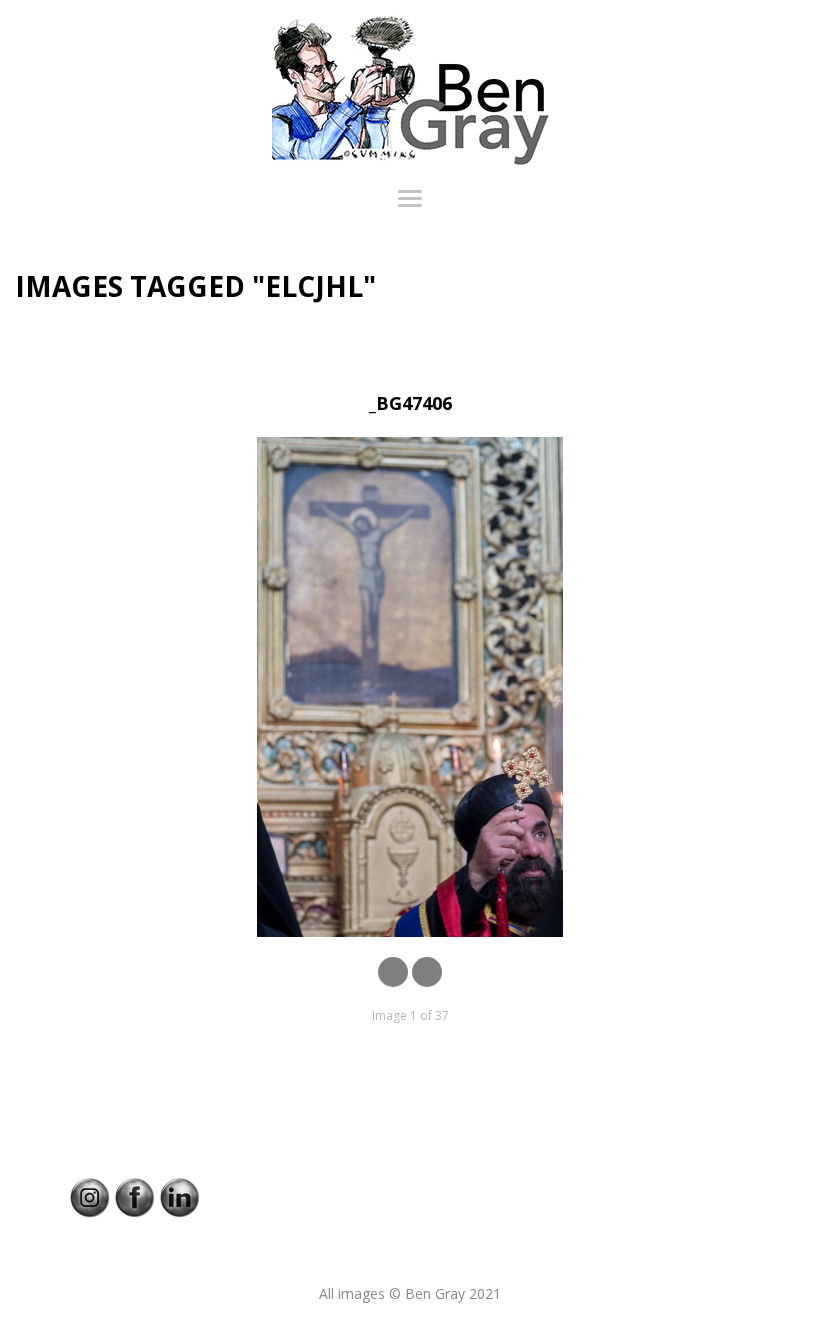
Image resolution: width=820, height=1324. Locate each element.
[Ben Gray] (410, 90)
